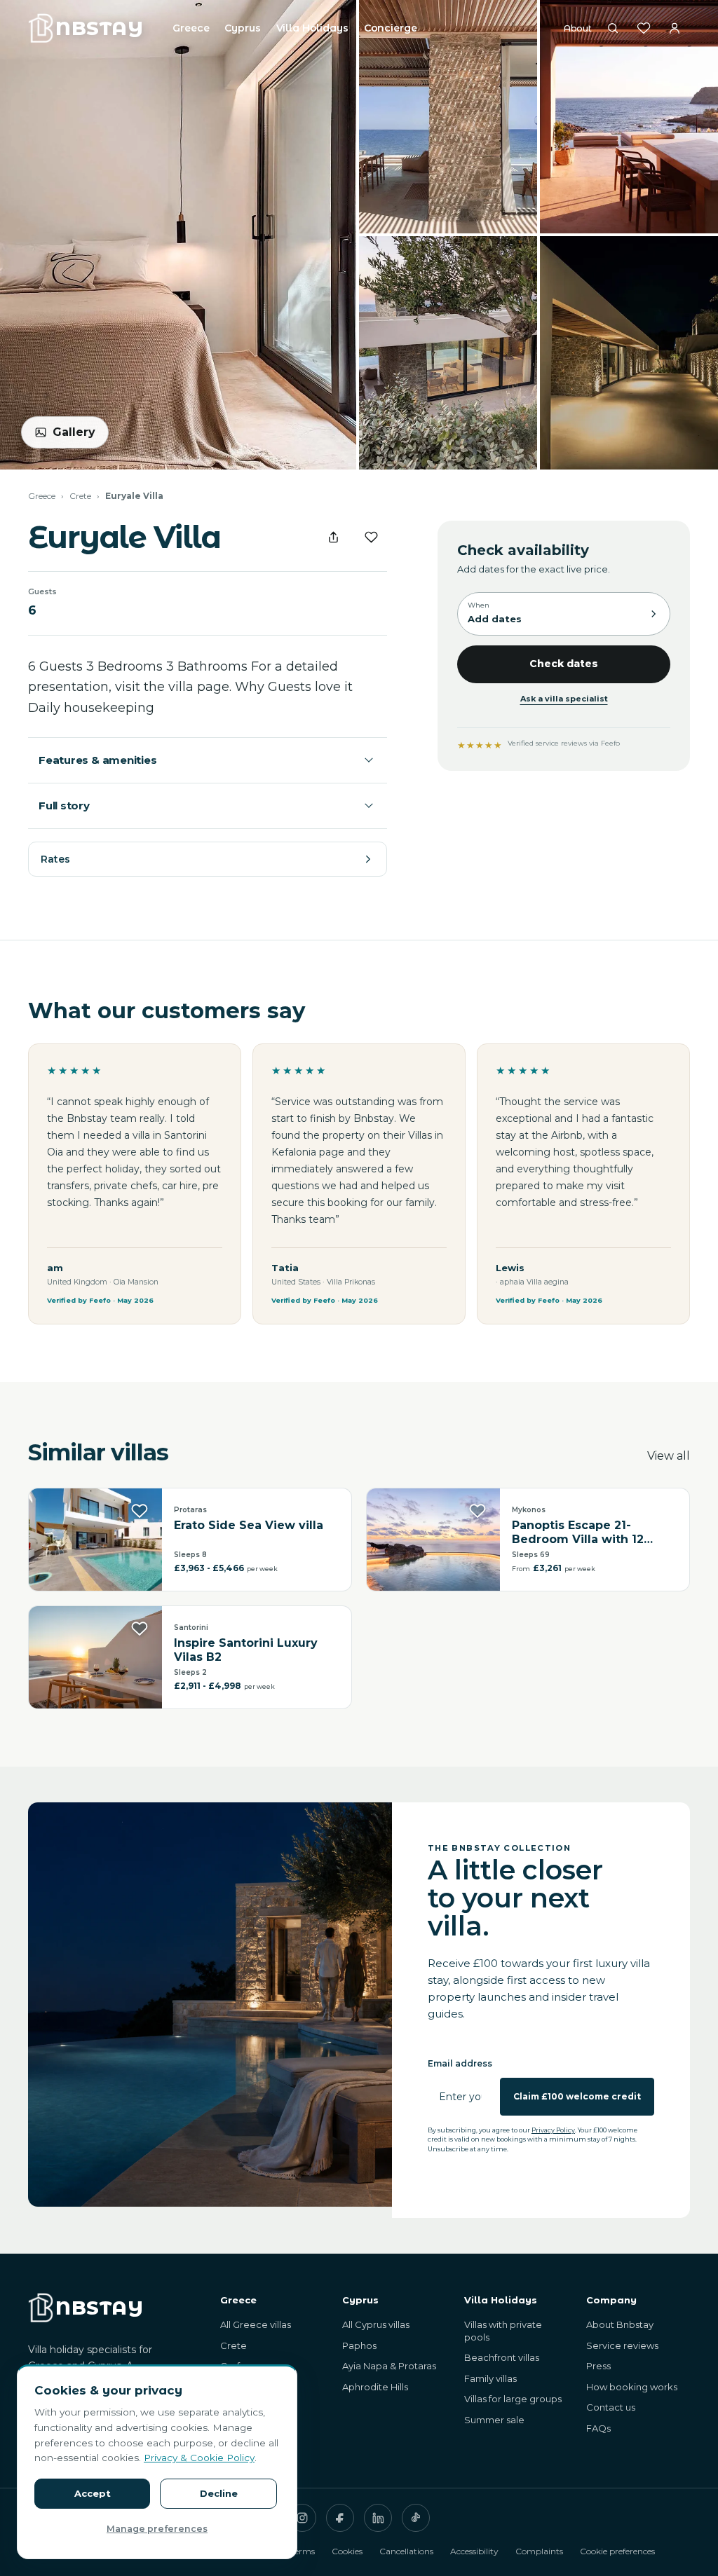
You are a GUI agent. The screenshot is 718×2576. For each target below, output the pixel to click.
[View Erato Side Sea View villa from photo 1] (95, 1540)
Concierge (391, 28)
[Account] (675, 28)
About (578, 28)
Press (598, 2366)
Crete (80, 496)
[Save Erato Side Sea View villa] (140, 1511)
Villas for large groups (513, 2399)
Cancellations (406, 2551)
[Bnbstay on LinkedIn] (378, 2518)
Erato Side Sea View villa (249, 1525)
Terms (303, 2551)
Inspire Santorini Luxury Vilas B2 (246, 1650)
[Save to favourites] (371, 537)
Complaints (539, 2551)
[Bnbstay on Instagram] (302, 2518)
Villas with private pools (503, 2331)
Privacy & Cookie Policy (199, 2458)
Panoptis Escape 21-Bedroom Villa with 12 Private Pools (578, 1533)
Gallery (74, 432)
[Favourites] (644, 28)
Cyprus (242, 28)
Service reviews (622, 2345)
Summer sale (494, 2420)
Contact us (611, 2407)
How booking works (632, 2387)
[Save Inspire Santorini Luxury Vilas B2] (140, 1629)
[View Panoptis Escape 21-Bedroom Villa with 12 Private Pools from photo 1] (433, 1540)
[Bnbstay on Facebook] (340, 2518)
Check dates (564, 664)
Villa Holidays (312, 28)
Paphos (359, 2345)
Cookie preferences (617, 2551)
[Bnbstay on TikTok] (416, 2518)
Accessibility (474, 2551)
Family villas (490, 2378)
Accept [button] (93, 2493)
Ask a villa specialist (564, 699)
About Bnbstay (620, 2324)
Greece (191, 28)
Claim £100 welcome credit (577, 2096)
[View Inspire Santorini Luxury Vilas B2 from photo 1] (95, 1657)
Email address (460, 2063)
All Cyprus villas (376, 2324)
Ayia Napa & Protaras (389, 2366)
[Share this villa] (333, 537)
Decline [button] (219, 2493)
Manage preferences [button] (157, 2529)
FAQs (598, 2428)
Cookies (347, 2551)
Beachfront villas (502, 2357)
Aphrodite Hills (375, 2387)
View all (669, 1456)
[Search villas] (613, 28)
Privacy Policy (553, 2130)
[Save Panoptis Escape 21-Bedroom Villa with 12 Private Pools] (477, 1511)
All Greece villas (256, 2324)
